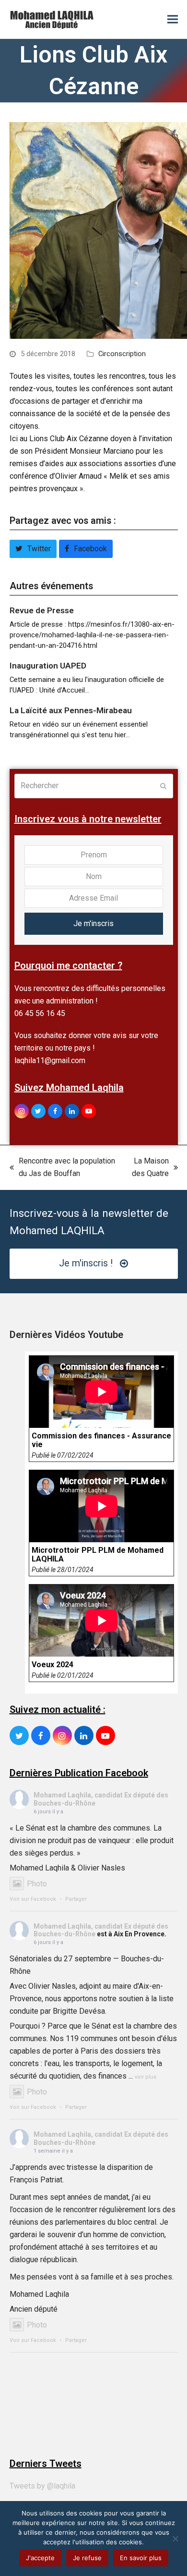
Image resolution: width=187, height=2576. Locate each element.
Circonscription (122, 354)
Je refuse (87, 2558)
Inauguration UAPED (48, 666)
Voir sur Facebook (33, 1899)
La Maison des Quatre (147, 1168)
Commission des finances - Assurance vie (101, 1440)
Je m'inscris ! (86, 1263)
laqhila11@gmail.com (50, 1060)
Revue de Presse (42, 610)
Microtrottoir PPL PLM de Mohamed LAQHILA (98, 1555)
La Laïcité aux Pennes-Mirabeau (71, 710)
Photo (37, 1884)
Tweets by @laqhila (42, 2486)
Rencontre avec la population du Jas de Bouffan (62, 1168)
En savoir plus (141, 2558)
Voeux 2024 (53, 1665)
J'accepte (40, 2558)
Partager (76, 1899)
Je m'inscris (93, 923)
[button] (173, 19)
